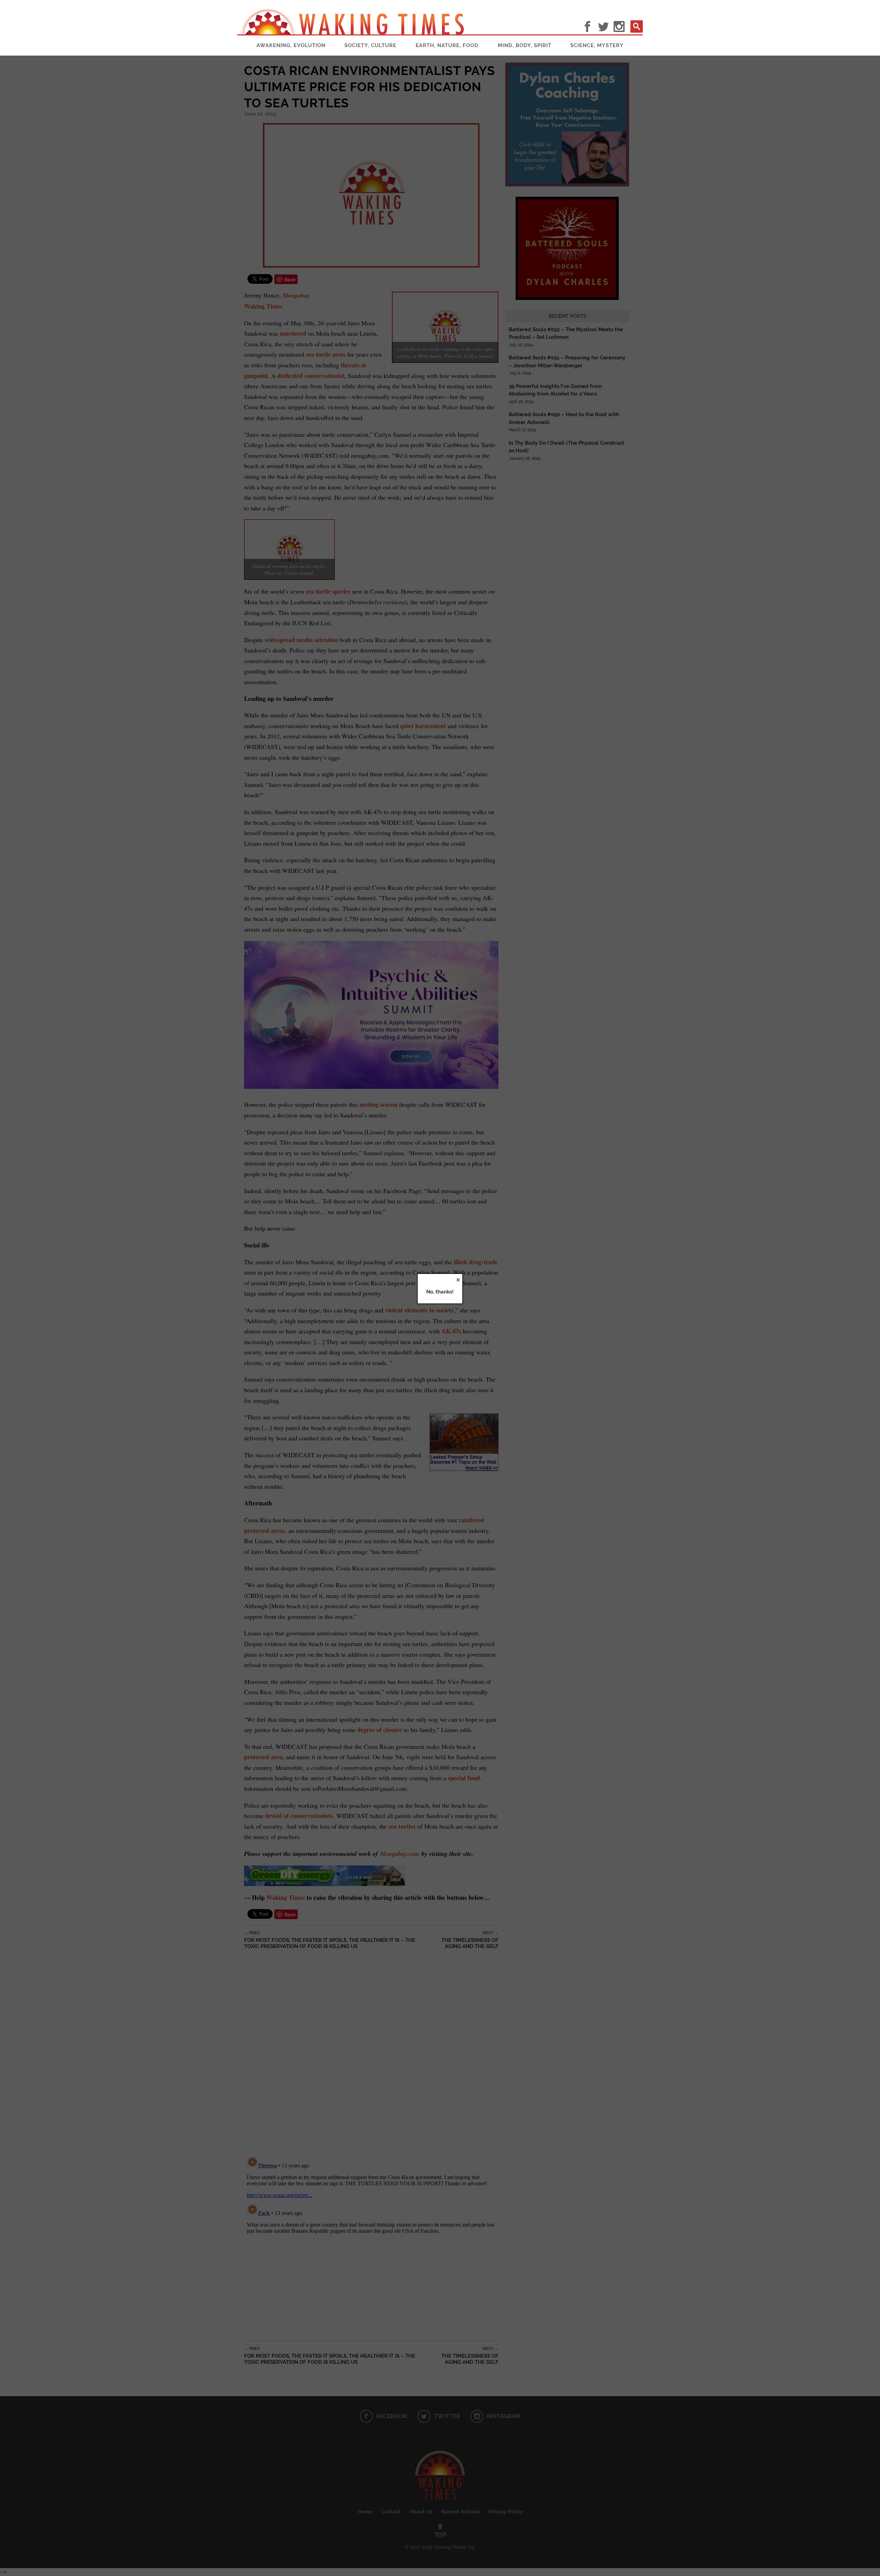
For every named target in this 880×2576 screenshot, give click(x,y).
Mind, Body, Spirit (525, 45)
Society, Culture (370, 45)
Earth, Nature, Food (447, 45)
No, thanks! (440, 1292)
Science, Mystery (597, 45)
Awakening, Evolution (291, 45)
